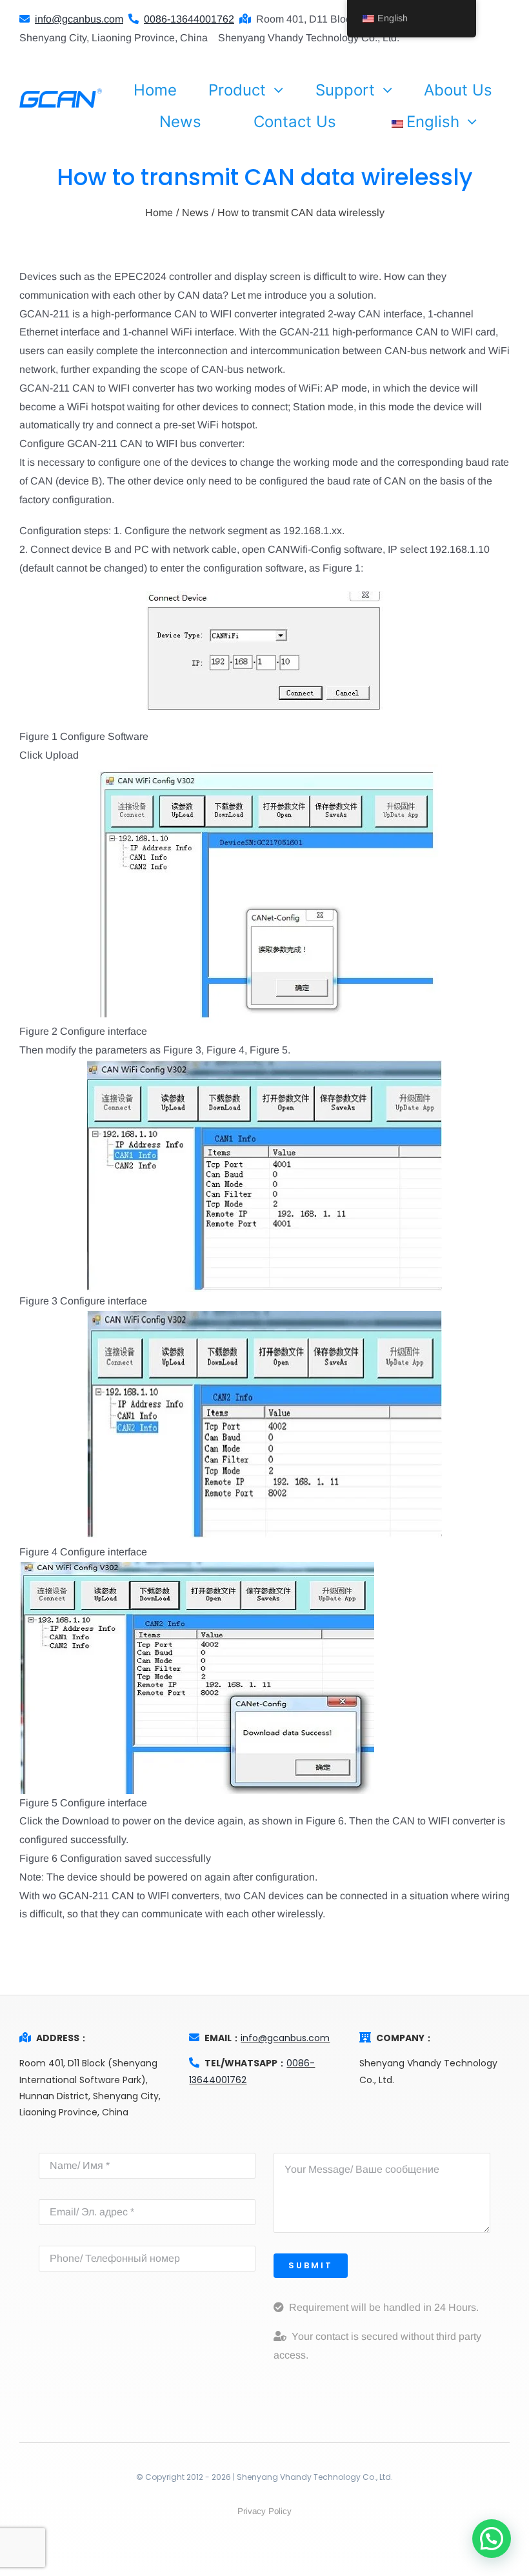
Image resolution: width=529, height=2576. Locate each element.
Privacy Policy (264, 2511)
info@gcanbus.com (285, 2038)
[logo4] (61, 93)
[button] (492, 2539)
